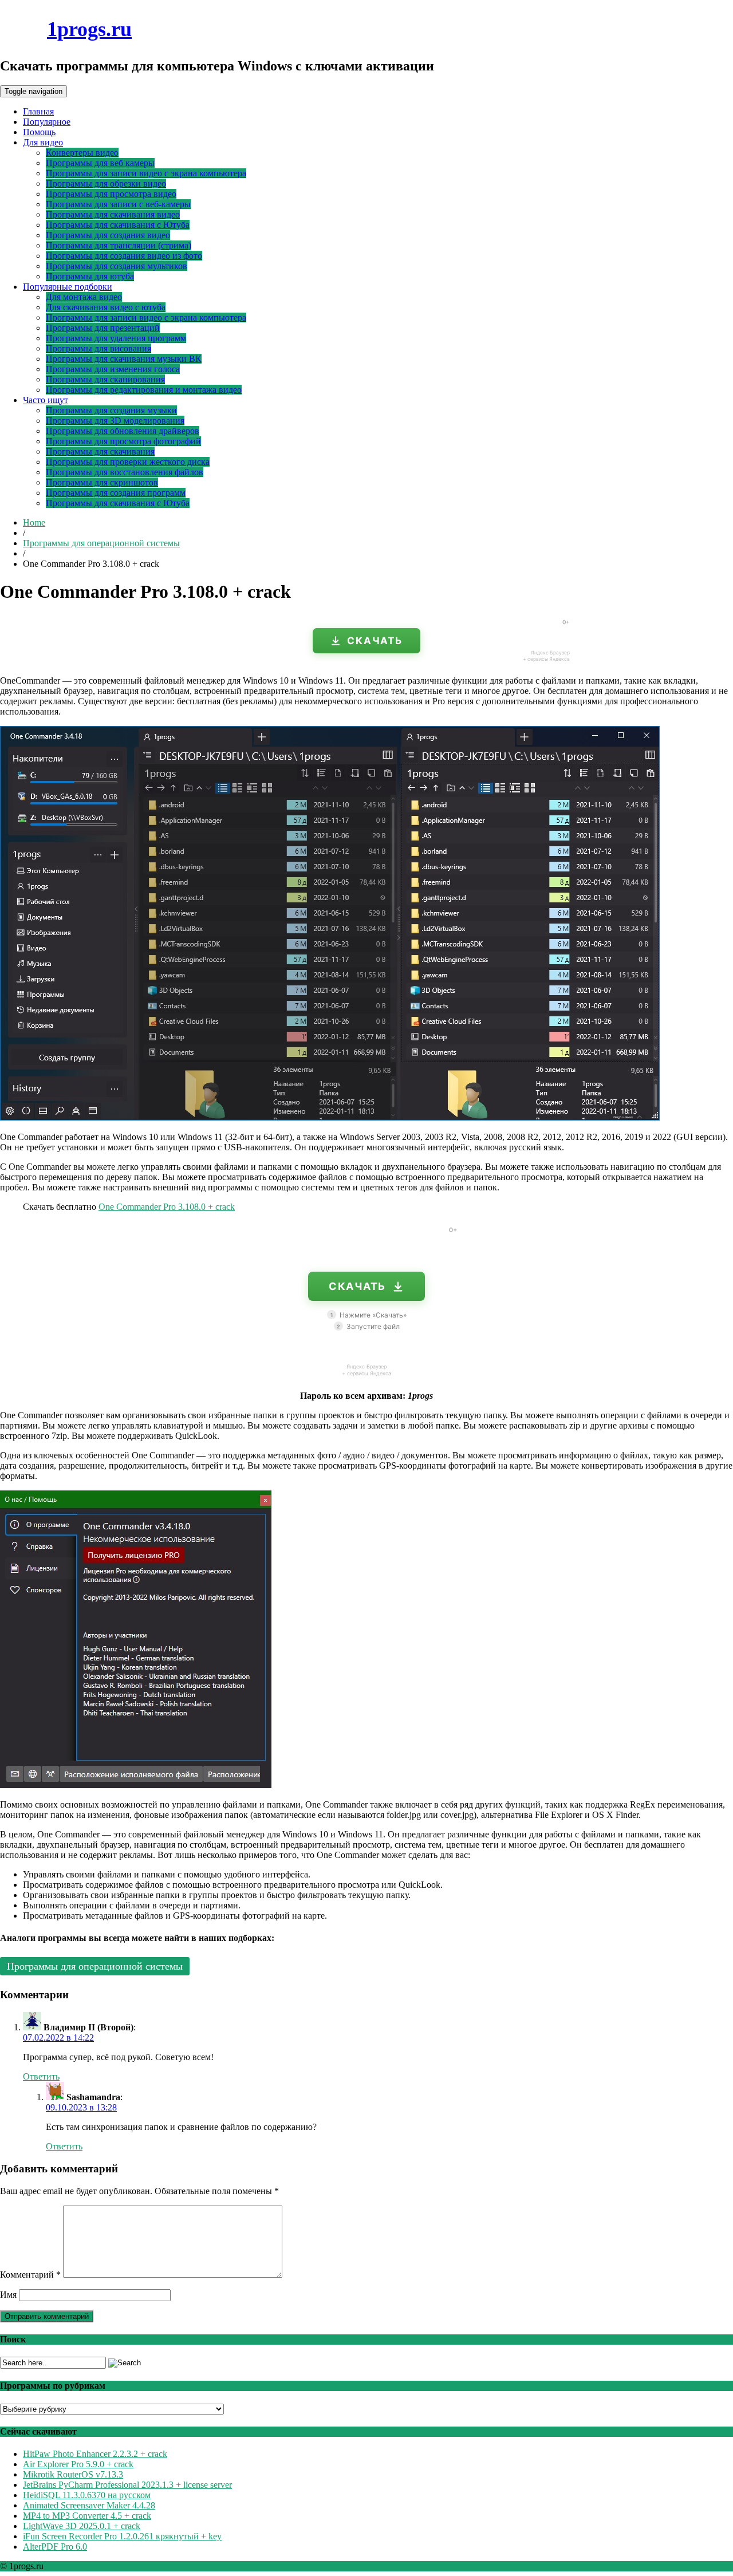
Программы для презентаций (103, 328)
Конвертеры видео (82, 153)
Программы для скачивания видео (113, 214)
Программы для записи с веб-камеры (118, 204)
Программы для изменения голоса (113, 369)
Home (34, 522)
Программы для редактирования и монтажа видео (144, 390)
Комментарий (30, 2275)
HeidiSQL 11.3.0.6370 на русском (87, 2495)
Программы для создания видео (108, 235)
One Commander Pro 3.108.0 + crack (167, 1207)
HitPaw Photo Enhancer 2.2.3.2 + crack (95, 2454)
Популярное (47, 122)
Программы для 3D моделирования (115, 421)
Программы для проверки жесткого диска (128, 462)
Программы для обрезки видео (106, 184)
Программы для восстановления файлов (125, 472)
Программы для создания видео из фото (124, 256)
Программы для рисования (98, 348)
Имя (8, 2295)
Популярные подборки (68, 287)
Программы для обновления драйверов (123, 431)
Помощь (39, 132)
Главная (38, 111)
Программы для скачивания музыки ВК (124, 359)
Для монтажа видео (84, 297)
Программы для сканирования (105, 379)
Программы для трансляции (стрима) (119, 245)
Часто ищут (46, 400)
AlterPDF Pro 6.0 (55, 2547)
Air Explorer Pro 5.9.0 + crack (78, 2464)
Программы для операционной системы (101, 543)
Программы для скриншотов (102, 482)
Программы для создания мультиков (117, 266)
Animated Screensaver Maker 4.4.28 (89, 2505)
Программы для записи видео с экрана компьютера (146, 173)
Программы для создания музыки (111, 410)
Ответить (41, 2076)
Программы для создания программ (116, 493)
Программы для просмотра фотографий (123, 441)
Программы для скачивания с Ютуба (118, 225)
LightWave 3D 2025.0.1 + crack (82, 2526)
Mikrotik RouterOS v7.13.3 (73, 2474)
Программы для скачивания (100, 451)
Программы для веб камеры (100, 163)
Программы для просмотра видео (111, 194)
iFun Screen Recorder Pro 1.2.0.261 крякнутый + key (122, 2536)
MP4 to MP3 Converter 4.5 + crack (87, 2516)
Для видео (43, 142)
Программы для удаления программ (116, 338)
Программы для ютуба (90, 276)
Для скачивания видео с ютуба (106, 307)
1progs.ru (89, 29)
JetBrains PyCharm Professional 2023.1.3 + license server (127, 2485)
